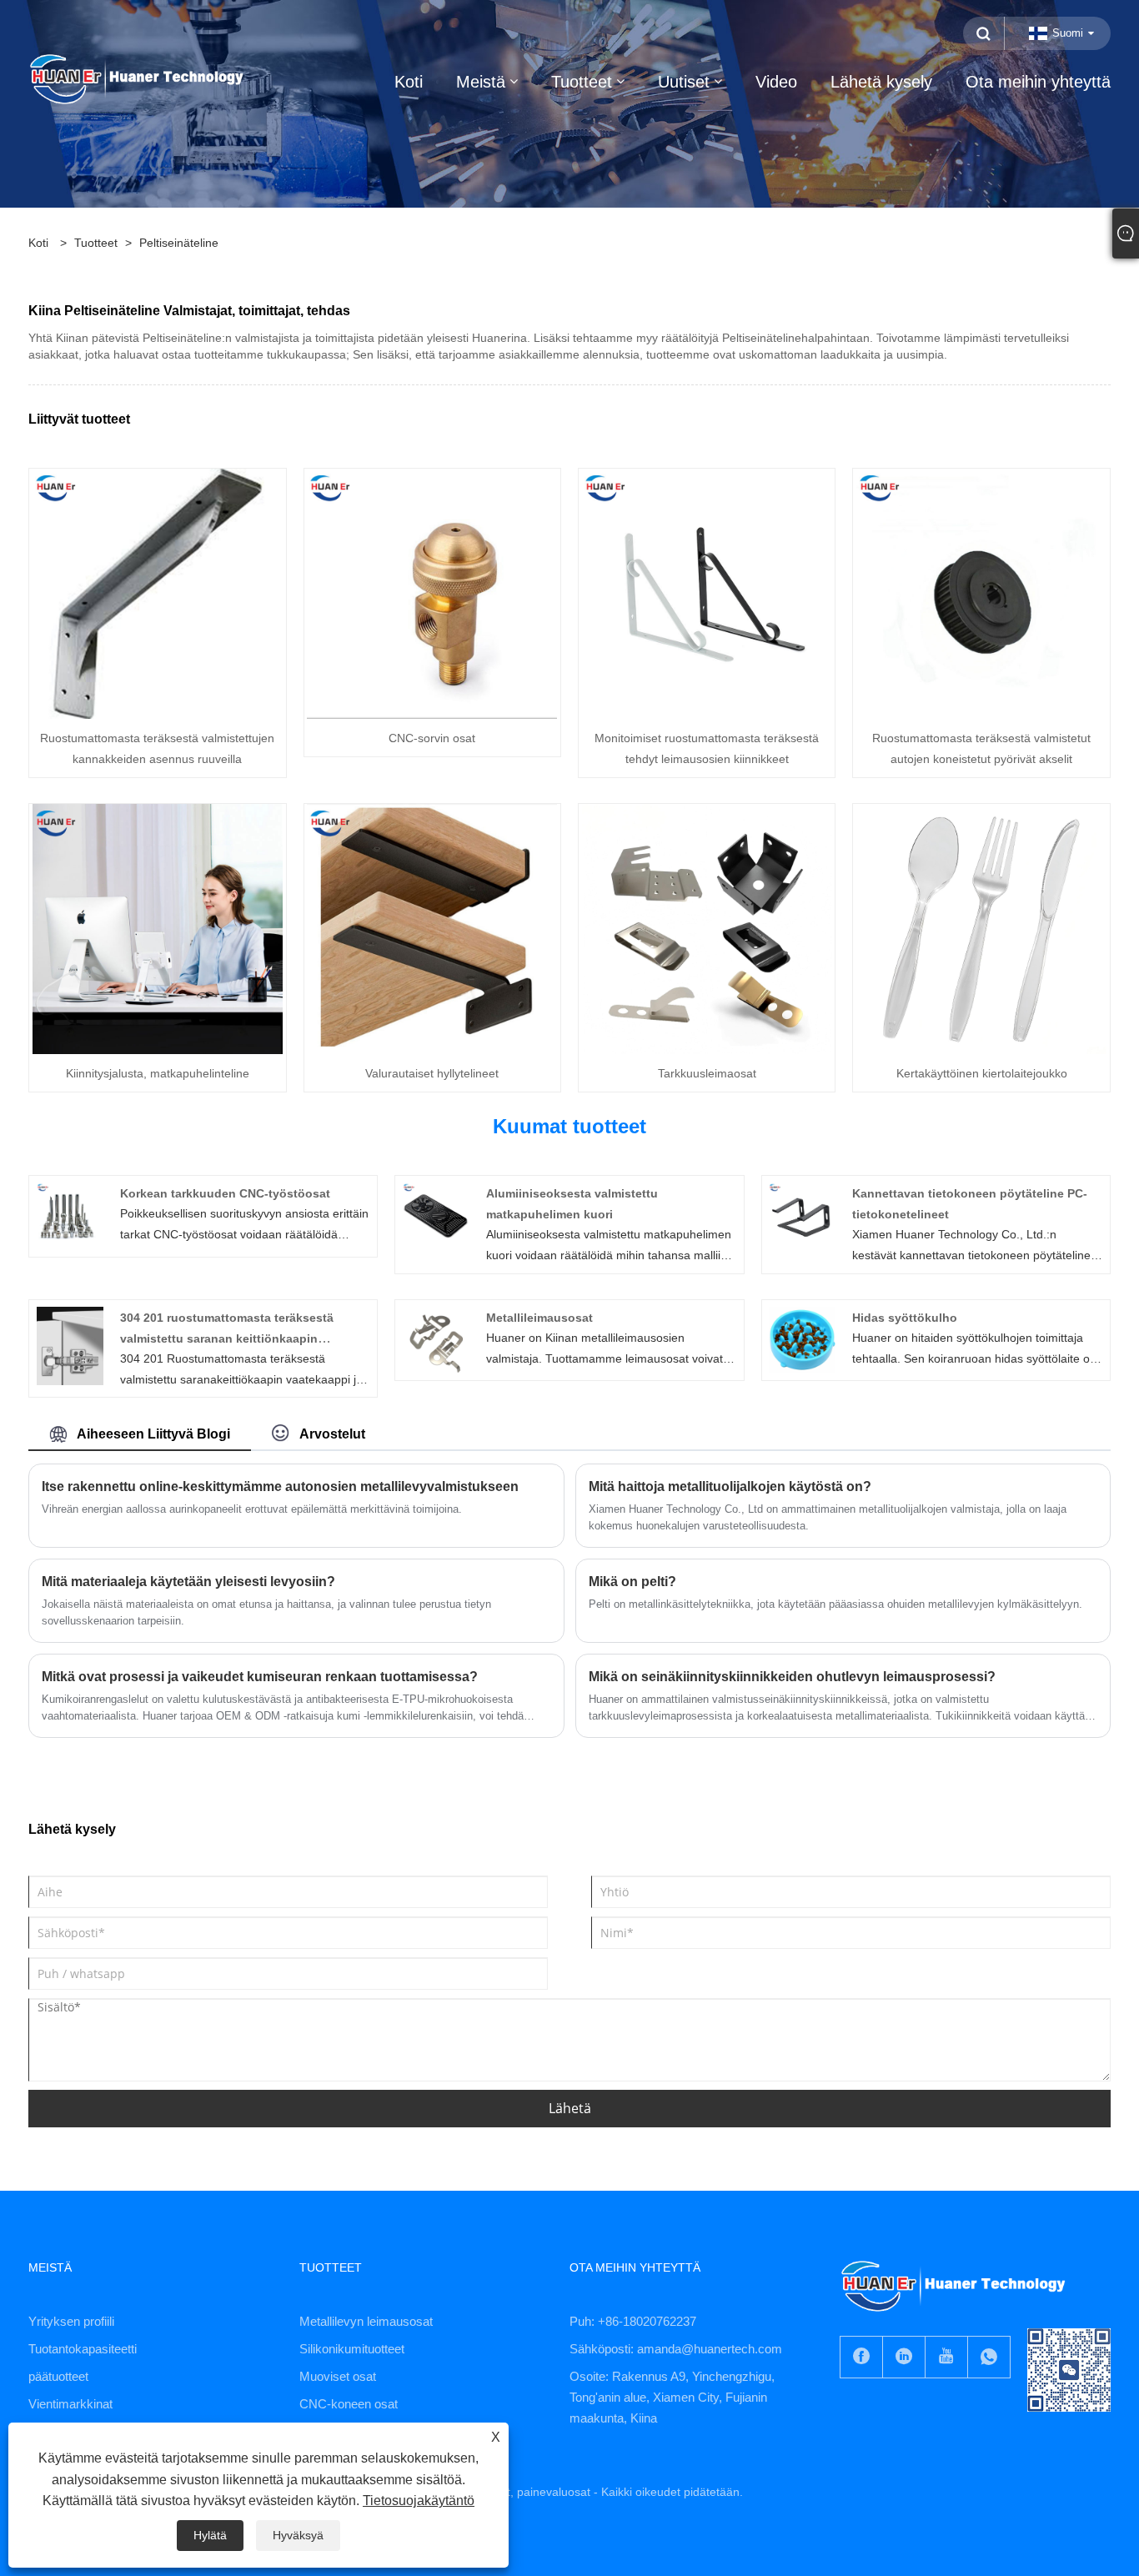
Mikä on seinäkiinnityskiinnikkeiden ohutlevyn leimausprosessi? (792, 1677)
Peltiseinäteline (179, 243)
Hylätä (210, 2535)
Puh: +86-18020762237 (633, 2321)
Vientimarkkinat (70, 2404)
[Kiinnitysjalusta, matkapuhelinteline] (158, 928)
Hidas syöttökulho (905, 1318)
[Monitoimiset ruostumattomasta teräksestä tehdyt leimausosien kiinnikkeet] (707, 593)
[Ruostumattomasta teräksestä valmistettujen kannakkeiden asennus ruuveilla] (158, 593)
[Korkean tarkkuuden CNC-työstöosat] (70, 1215)
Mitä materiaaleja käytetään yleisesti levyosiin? (188, 1582)
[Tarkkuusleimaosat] (707, 928)
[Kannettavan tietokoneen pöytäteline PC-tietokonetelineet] (802, 1215)
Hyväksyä (298, 2535)
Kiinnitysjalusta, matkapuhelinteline (158, 1073)
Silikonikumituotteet (352, 2349)
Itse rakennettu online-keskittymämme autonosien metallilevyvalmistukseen (280, 1486)
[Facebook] (861, 2357)
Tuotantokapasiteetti (83, 2349)
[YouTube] (946, 2357)
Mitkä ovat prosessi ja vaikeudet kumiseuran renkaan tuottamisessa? (260, 1677)
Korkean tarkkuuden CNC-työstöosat (225, 1193)
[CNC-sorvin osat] (432, 593)
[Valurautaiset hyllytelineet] (432, 928)
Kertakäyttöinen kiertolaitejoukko (982, 1073)
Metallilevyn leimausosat (366, 2321)
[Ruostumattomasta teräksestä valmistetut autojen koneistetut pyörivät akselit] (981, 593)
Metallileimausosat (539, 1318)
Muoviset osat (338, 2376)
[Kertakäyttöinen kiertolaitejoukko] (981, 928)
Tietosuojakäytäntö (419, 2501)
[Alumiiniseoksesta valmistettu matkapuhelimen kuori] (436, 1215)
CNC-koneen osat (349, 2404)
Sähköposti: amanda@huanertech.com (676, 2349)
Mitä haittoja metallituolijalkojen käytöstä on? (730, 1486)
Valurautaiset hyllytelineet (432, 1073)
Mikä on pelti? (632, 1582)
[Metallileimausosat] (436, 1339)
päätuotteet (58, 2376)
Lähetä (570, 2108)
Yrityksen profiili (71, 2321)
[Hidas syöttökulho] (802, 1339)
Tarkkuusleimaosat (707, 1073)
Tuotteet (96, 243)
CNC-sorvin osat (432, 738)
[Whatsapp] (989, 2357)
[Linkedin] (904, 2357)
